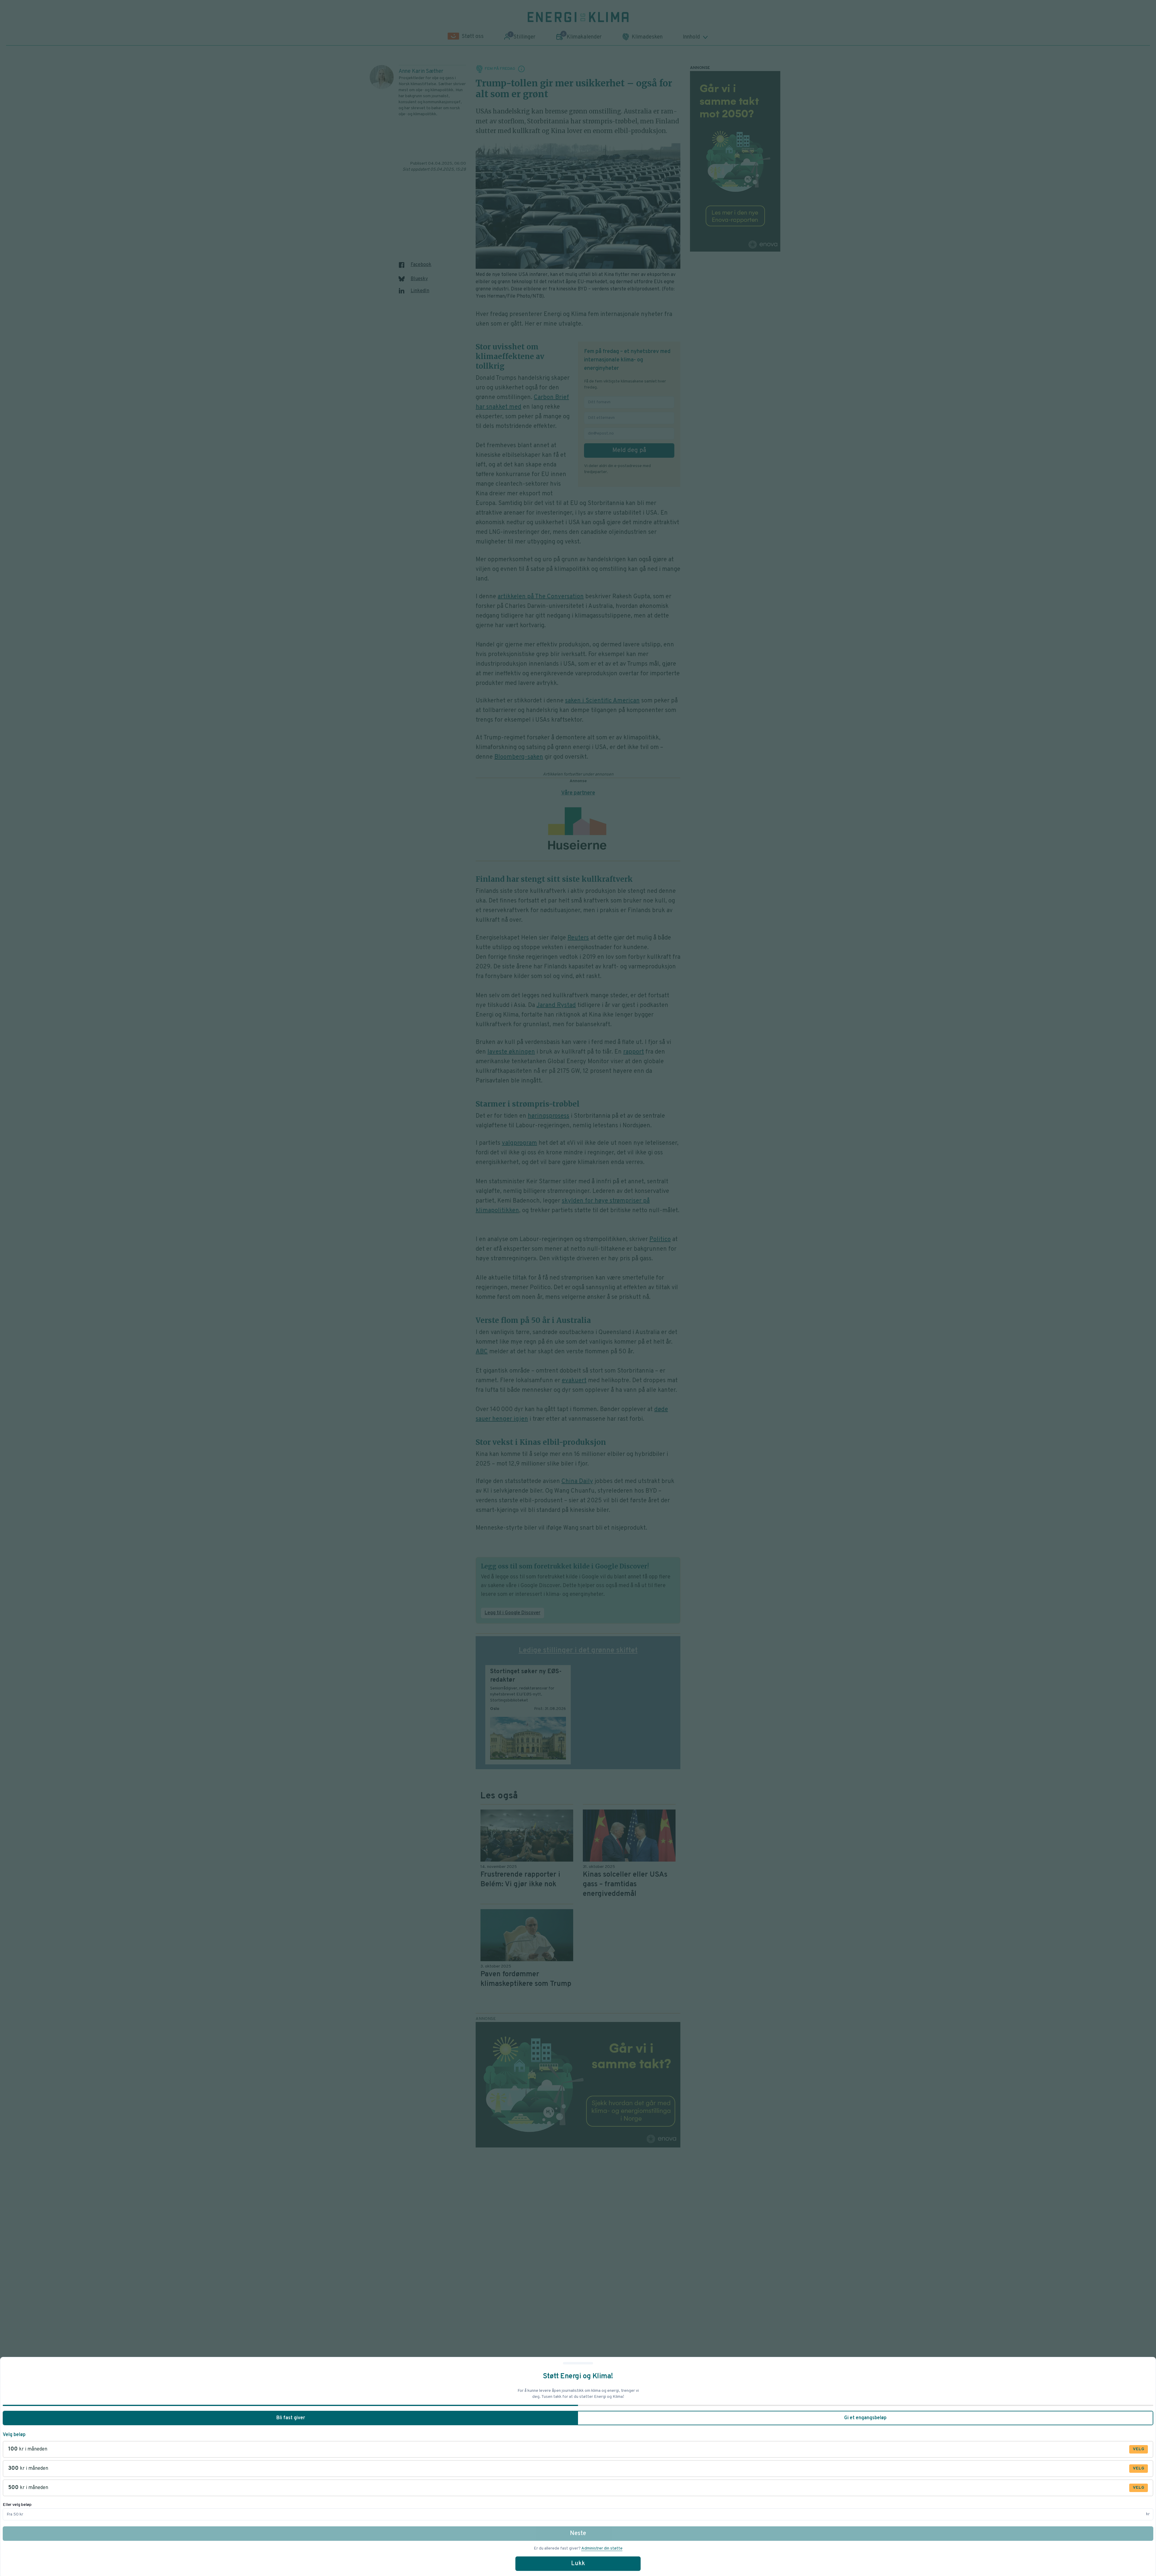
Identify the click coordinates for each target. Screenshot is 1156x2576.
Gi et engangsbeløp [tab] (865, 2418)
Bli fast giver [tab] (291, 2418)
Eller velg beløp (17, 2505)
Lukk (578, 2564)
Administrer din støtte (602, 2548)
